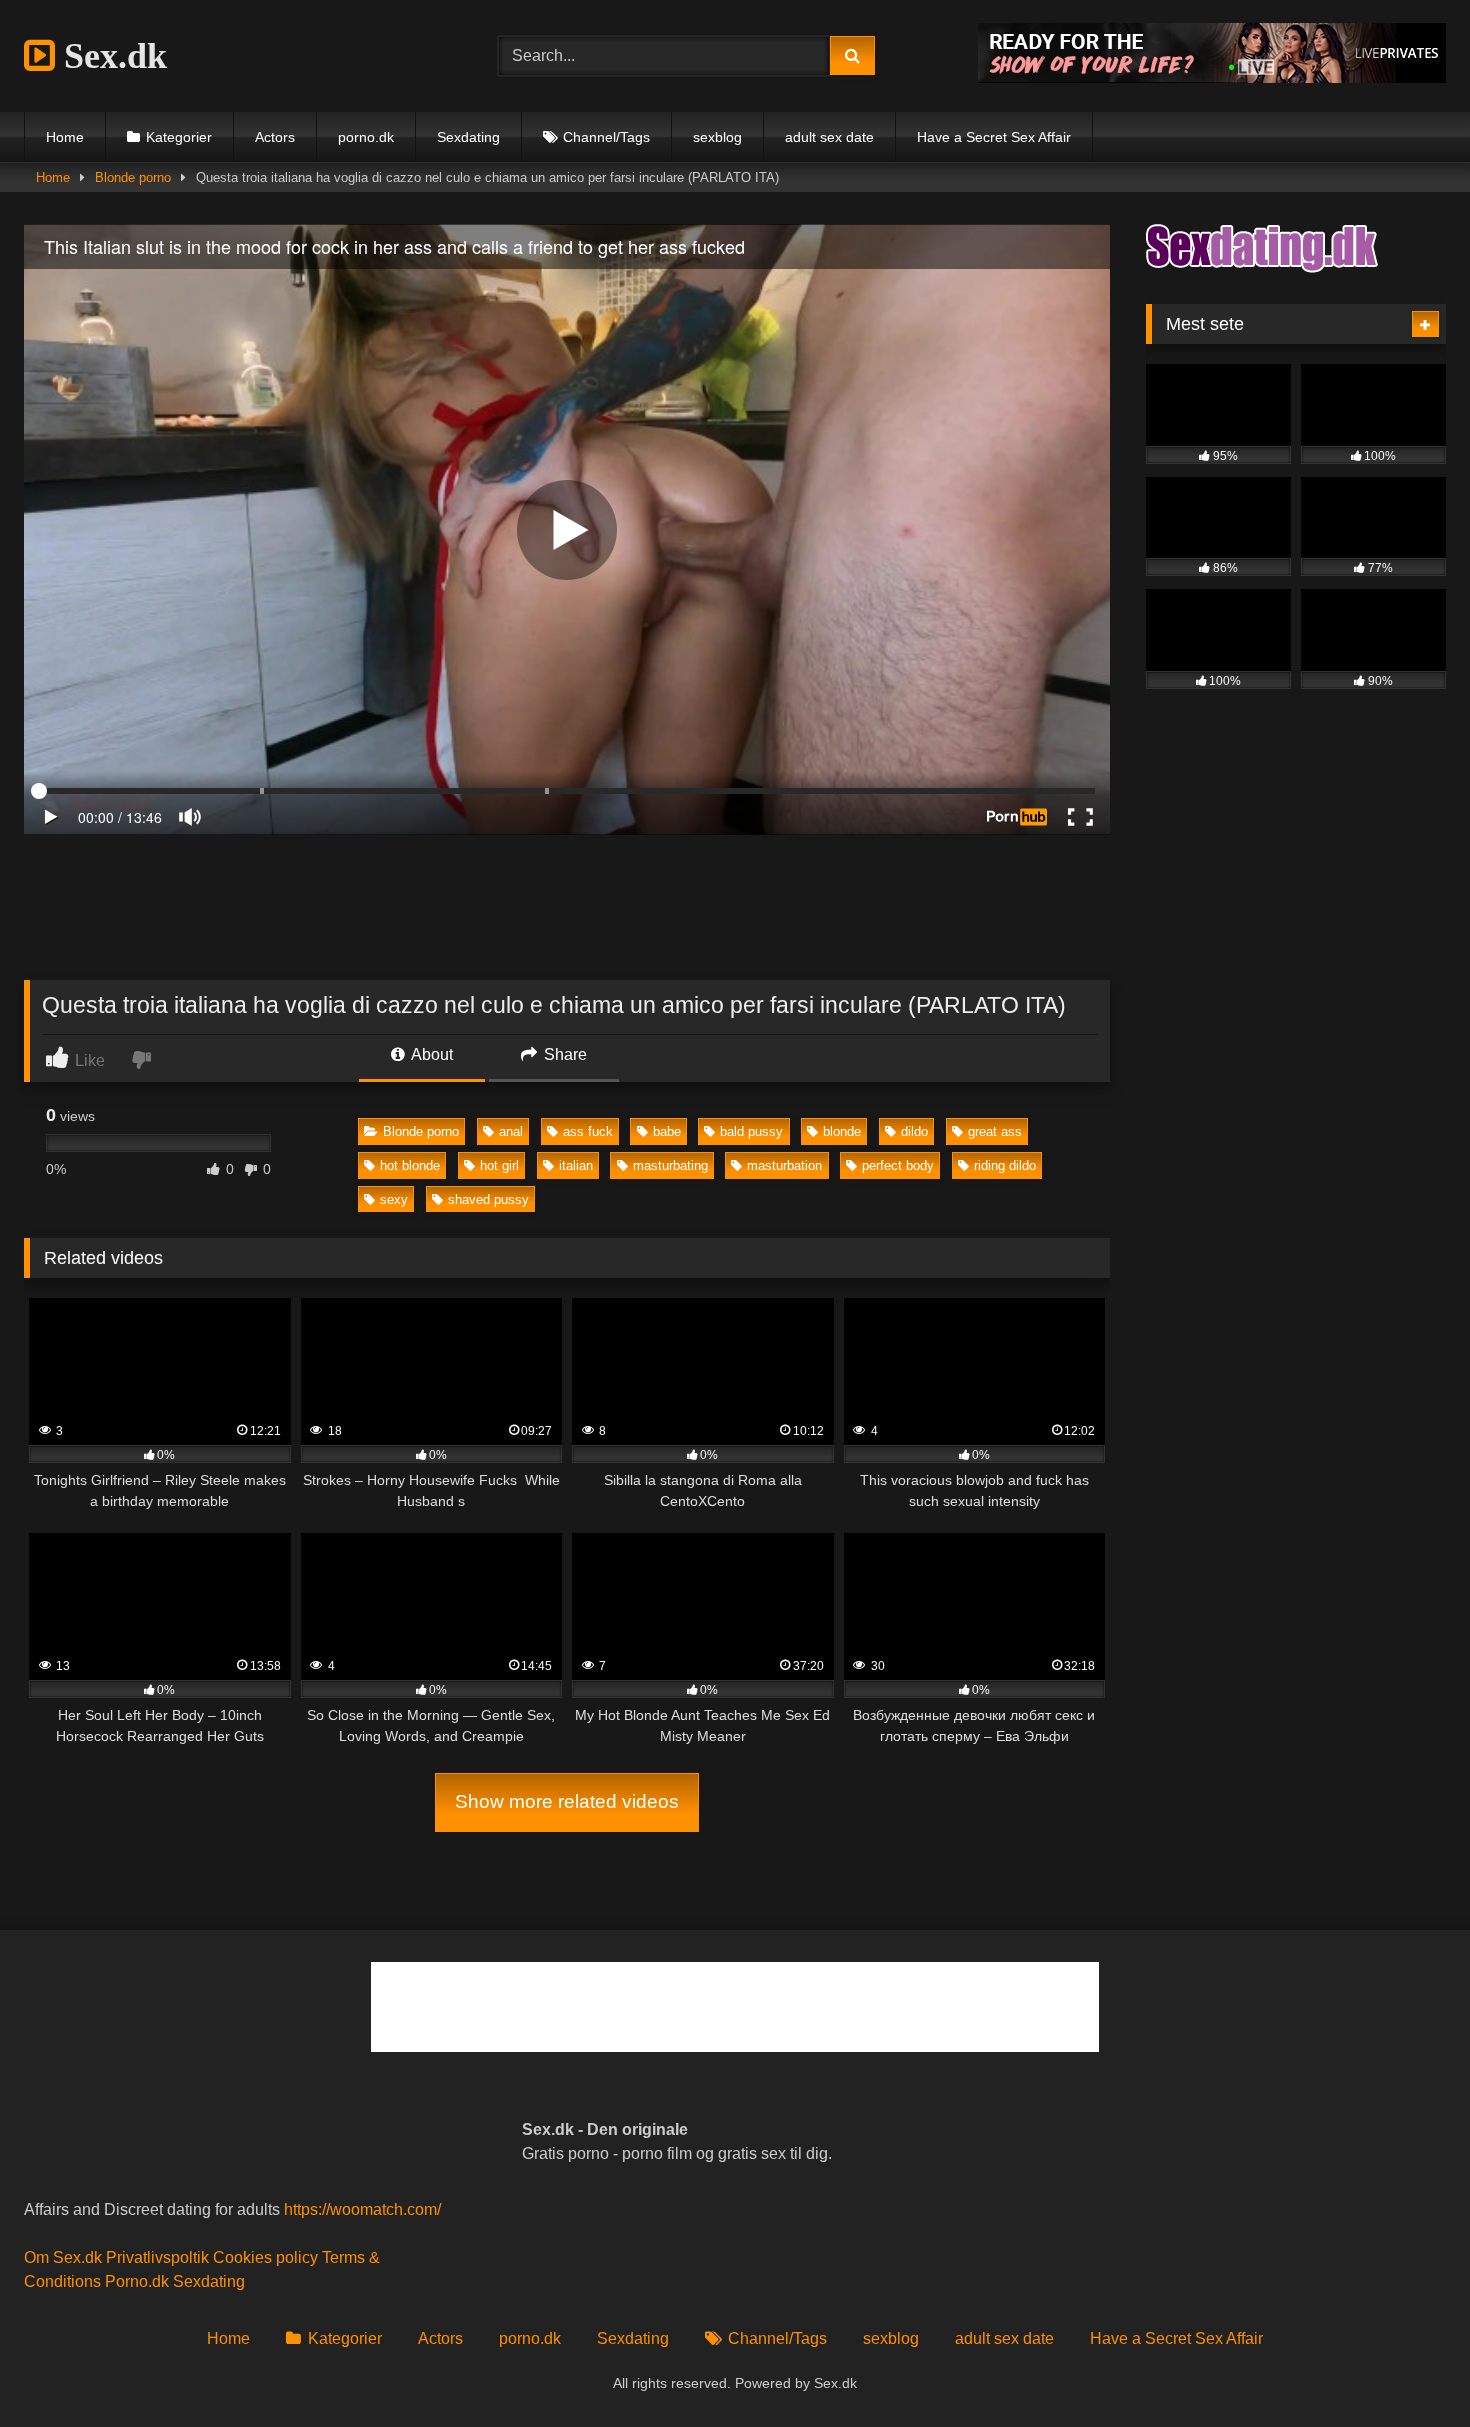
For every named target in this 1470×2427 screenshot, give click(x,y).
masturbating (670, 1165)
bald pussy (751, 1131)
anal (511, 1131)
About (430, 1054)
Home (65, 137)
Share (563, 1054)
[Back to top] (1408, 2367)
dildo (914, 1131)
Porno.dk (137, 2281)
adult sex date (829, 137)
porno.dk (366, 137)
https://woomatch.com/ (362, 2209)
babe (667, 1131)
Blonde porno (133, 177)
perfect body (898, 1165)
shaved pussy (488, 1199)
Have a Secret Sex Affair (994, 137)
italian (576, 1165)
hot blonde (410, 1165)
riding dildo (1005, 1165)
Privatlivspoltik (157, 2257)
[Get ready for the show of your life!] (1212, 77)
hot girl (499, 1165)
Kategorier (179, 137)
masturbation (784, 1165)
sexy (394, 1199)
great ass (995, 1131)
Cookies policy (265, 2257)
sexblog (717, 137)
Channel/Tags (606, 137)
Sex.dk (111, 56)
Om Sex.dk (63, 2257)
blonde (842, 1131)
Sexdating (468, 137)
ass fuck (588, 1131)
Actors (275, 137)
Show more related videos (567, 1801)
